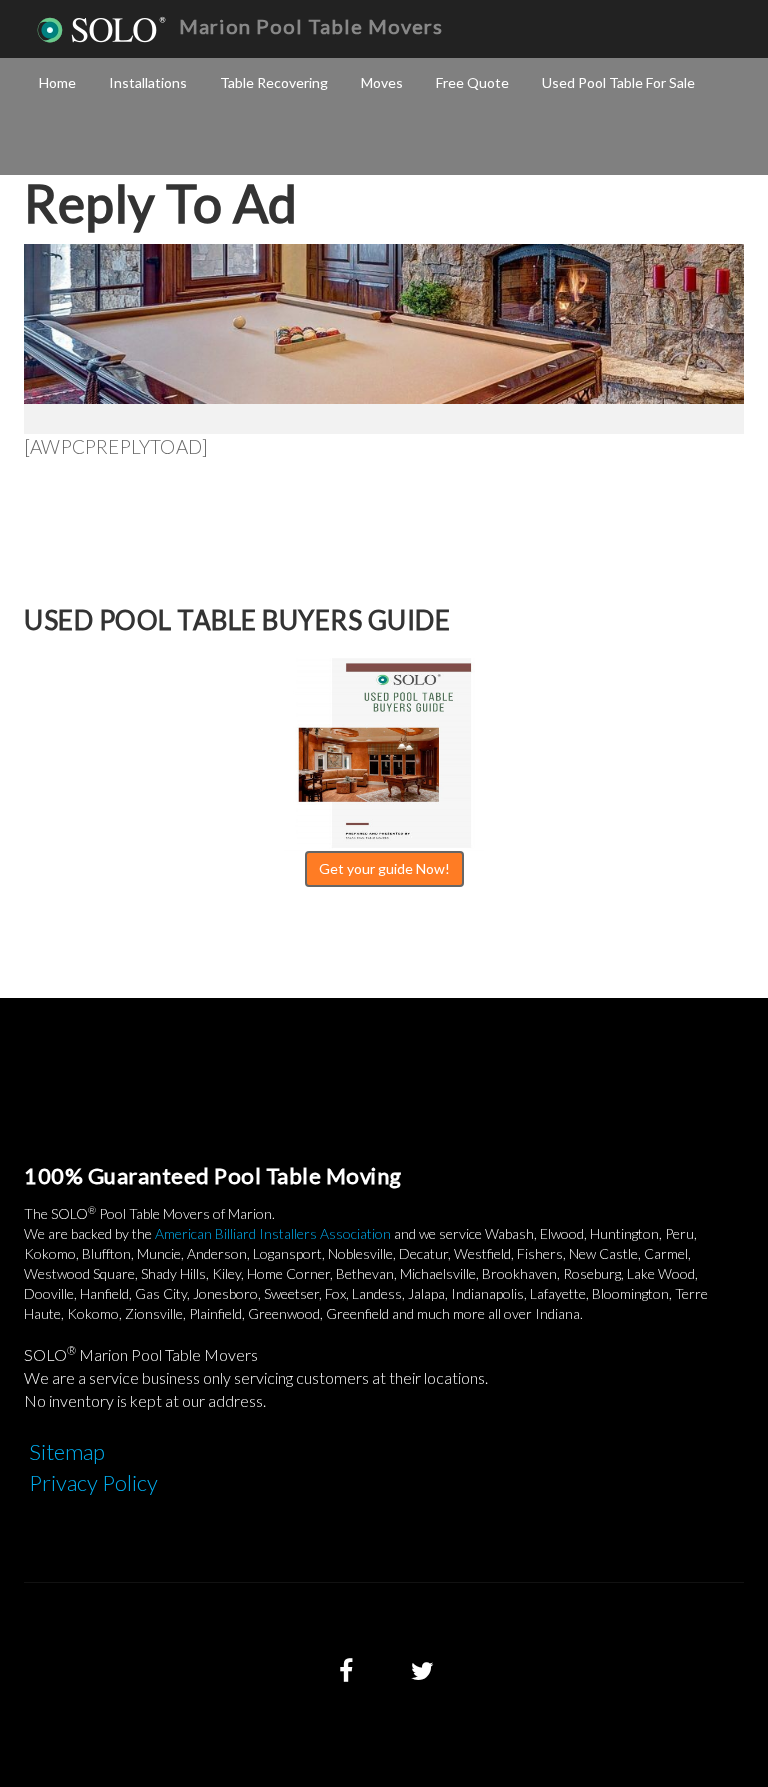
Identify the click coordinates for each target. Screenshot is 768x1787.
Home (57, 82)
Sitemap (67, 1451)
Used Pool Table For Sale (618, 82)
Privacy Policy (93, 1482)
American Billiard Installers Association (273, 1233)
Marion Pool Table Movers (311, 26)
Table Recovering (274, 82)
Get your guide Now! (384, 868)
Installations (148, 82)
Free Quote (472, 82)
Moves (382, 82)
